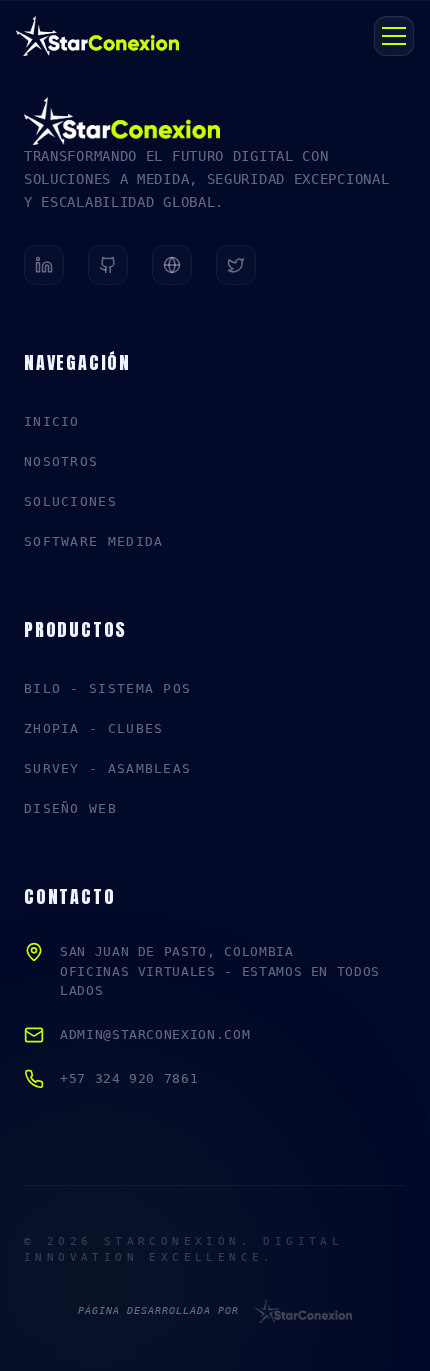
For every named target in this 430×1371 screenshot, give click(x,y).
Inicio (52, 421)
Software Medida (94, 541)
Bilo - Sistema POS (107, 688)
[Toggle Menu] (394, 36)
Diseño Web (70, 808)
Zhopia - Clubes (94, 728)
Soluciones (70, 501)
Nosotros (61, 461)
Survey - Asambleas (107, 768)
